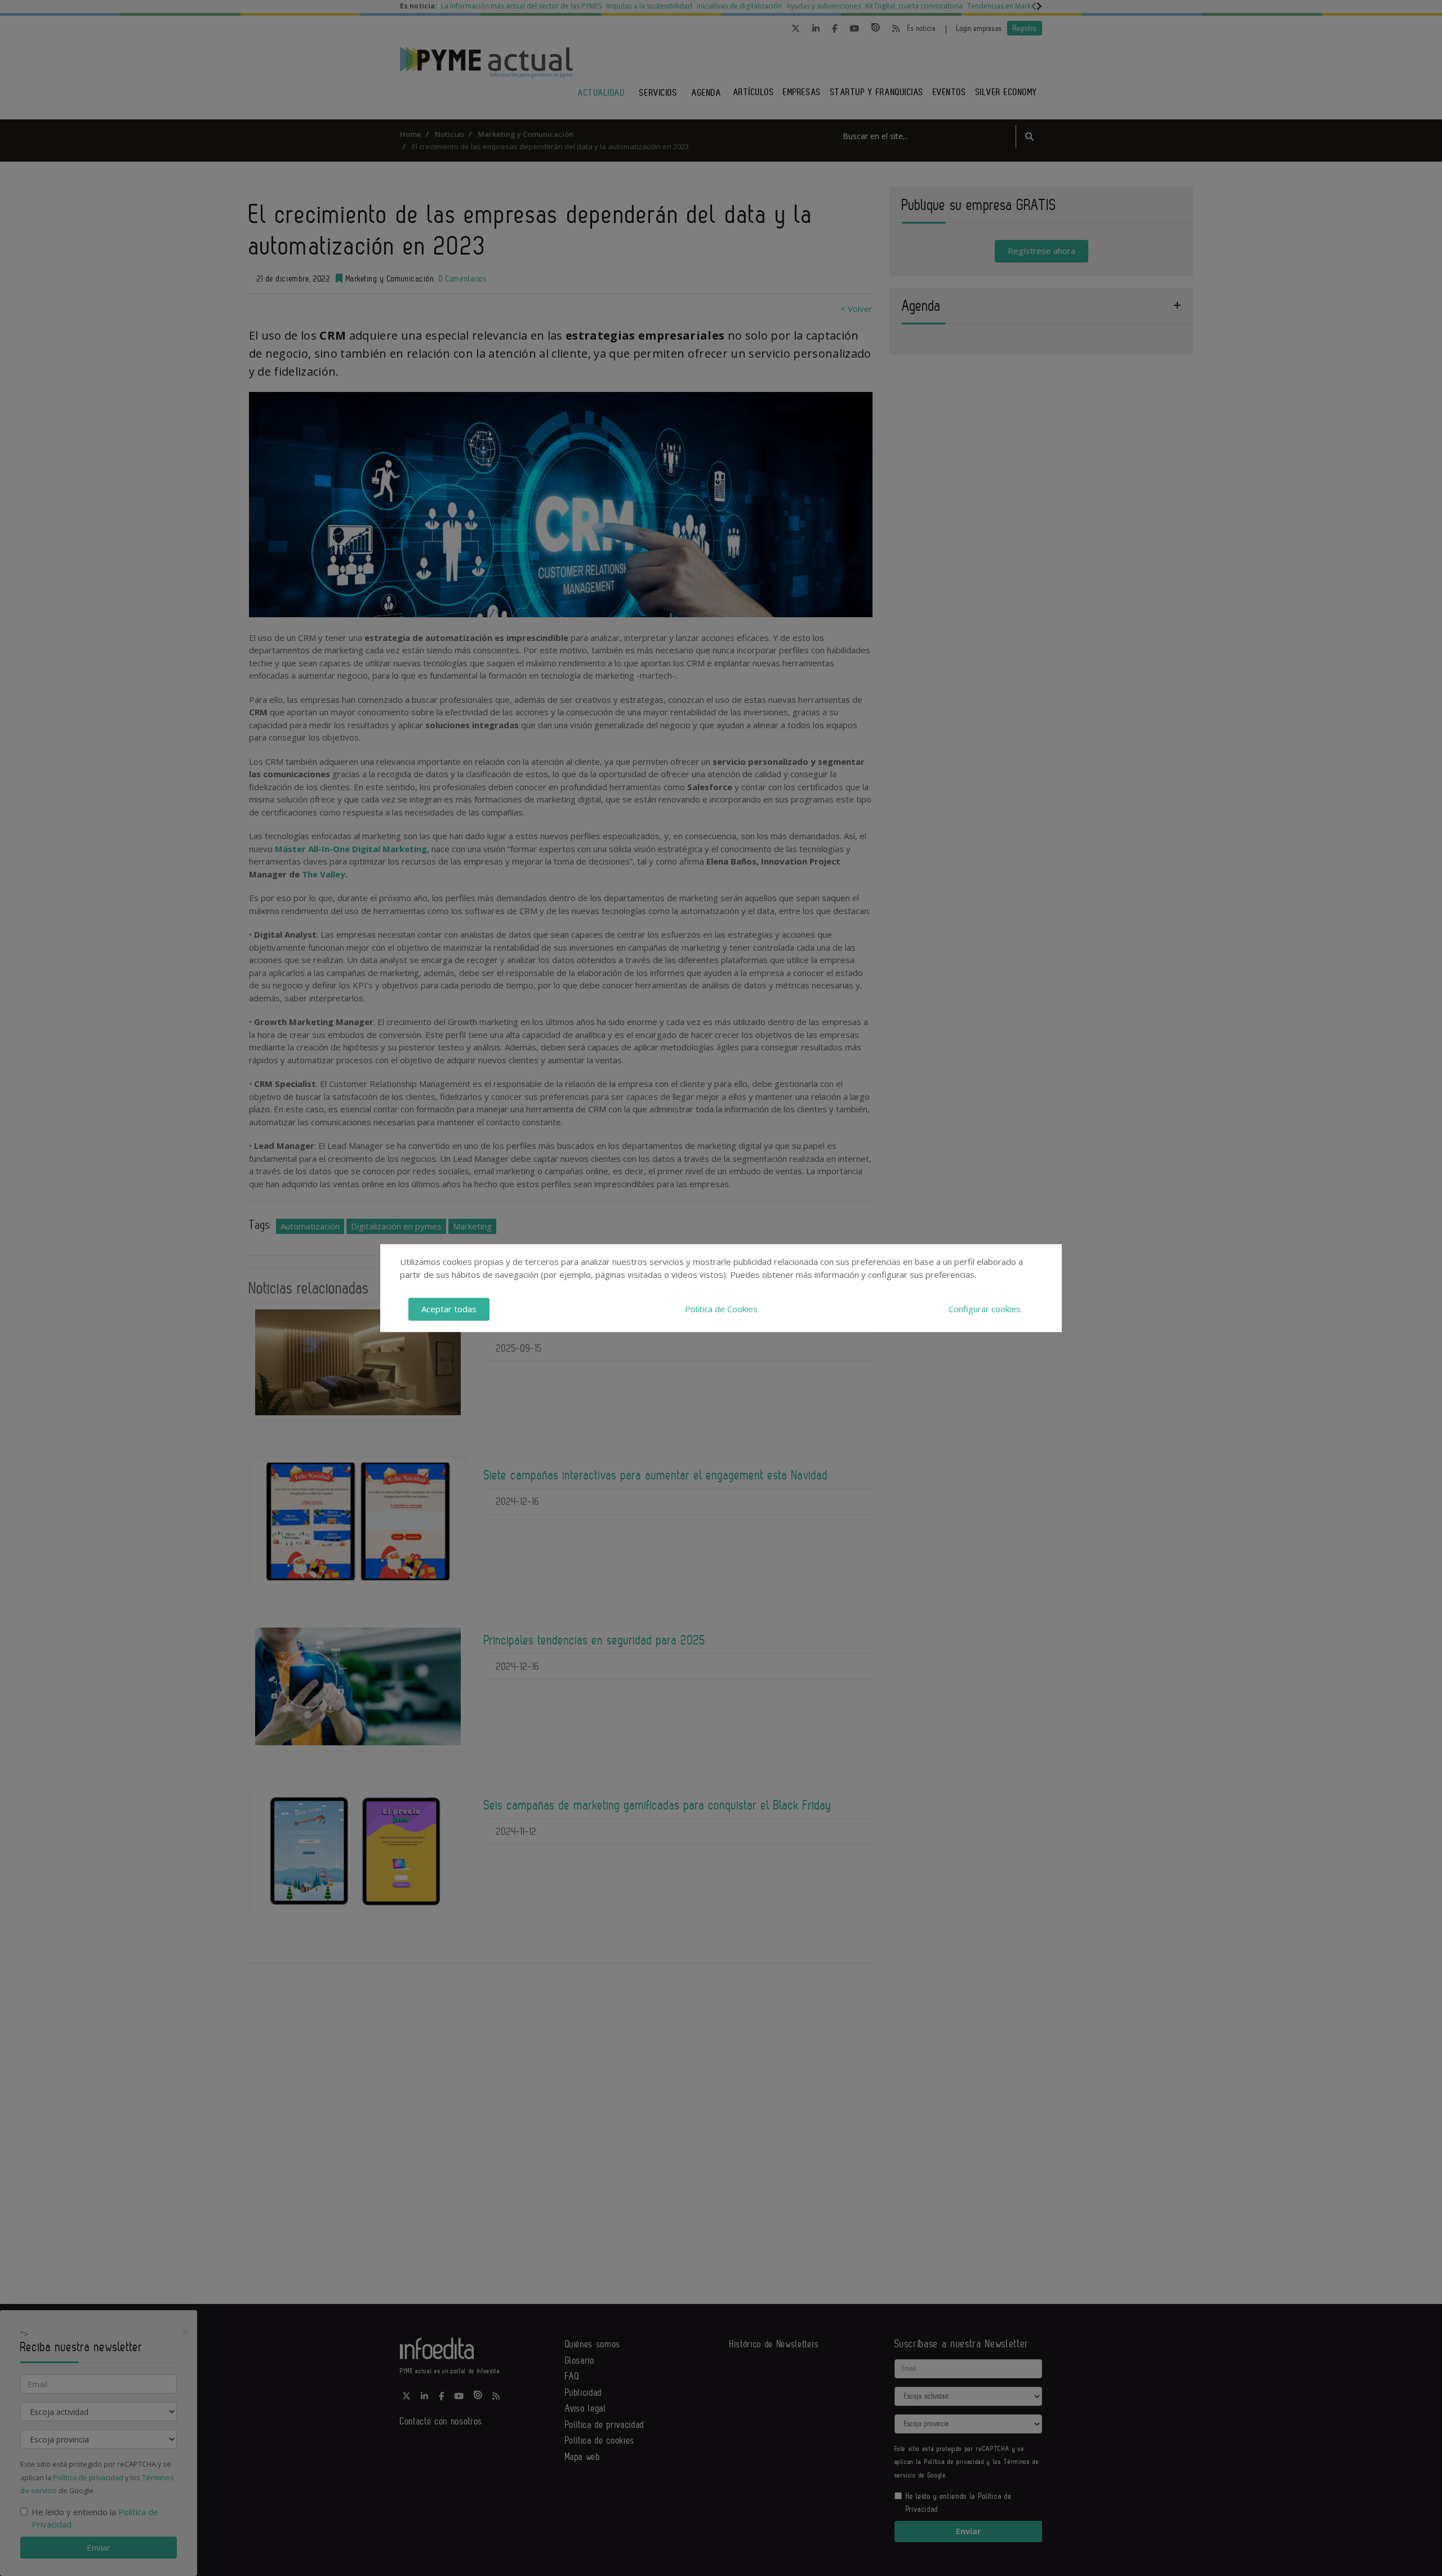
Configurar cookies (985, 1309)
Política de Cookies (721, 1309)
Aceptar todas (449, 1309)
